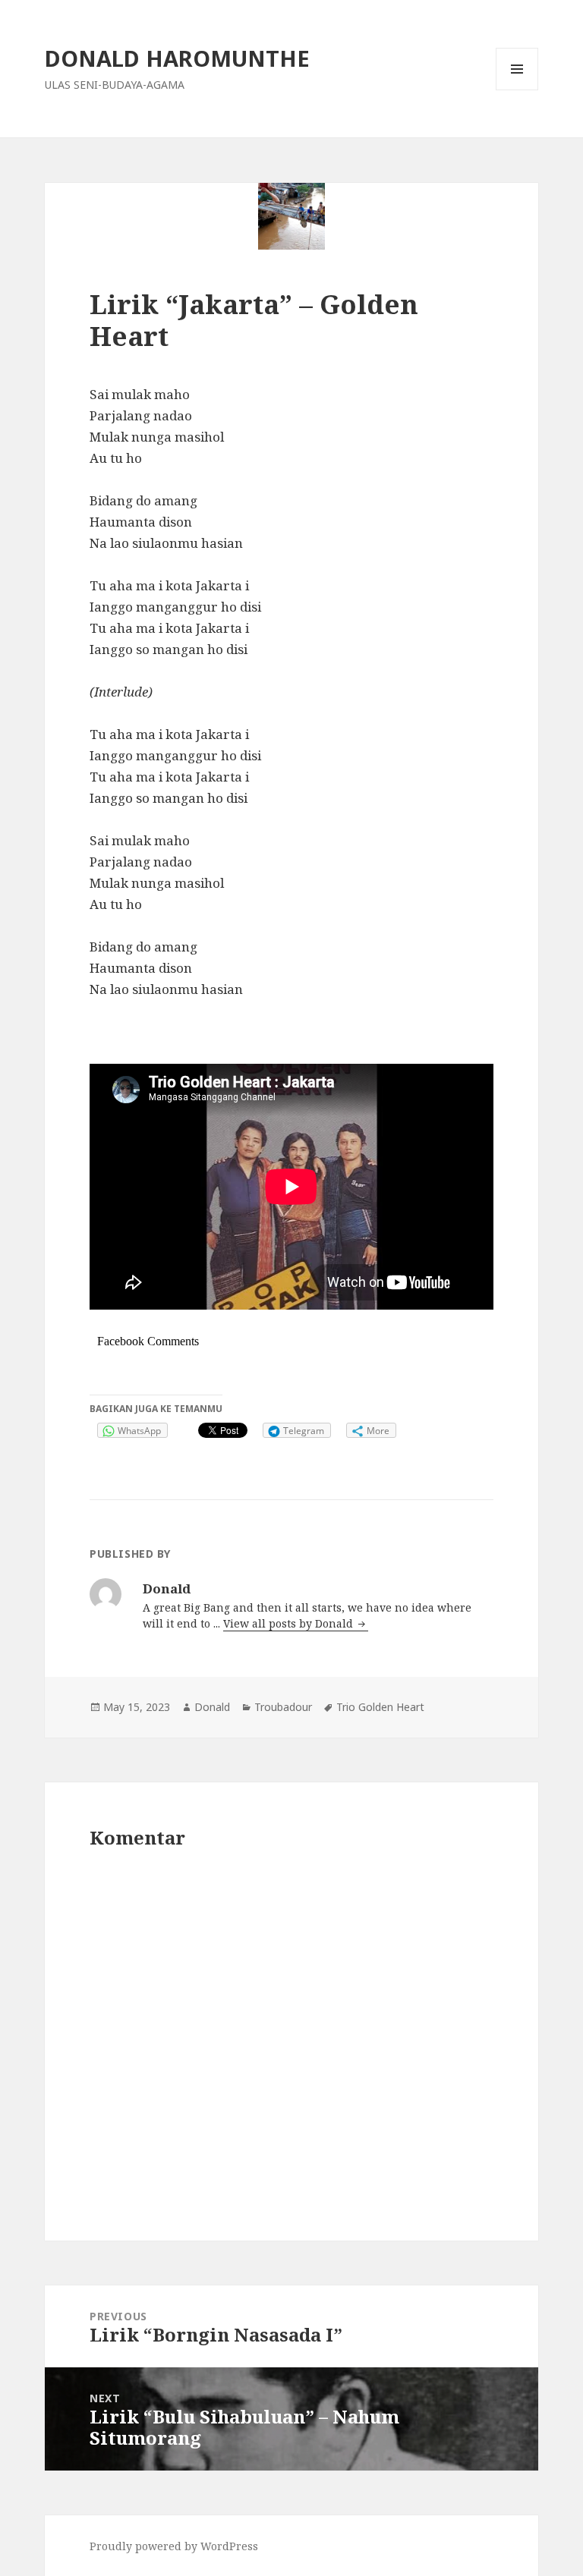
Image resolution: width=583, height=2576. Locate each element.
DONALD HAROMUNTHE (177, 58)
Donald (212, 1707)
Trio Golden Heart (380, 1707)
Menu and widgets (517, 90)
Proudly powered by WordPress (174, 2546)
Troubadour (283, 1707)
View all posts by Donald (290, 1623)
